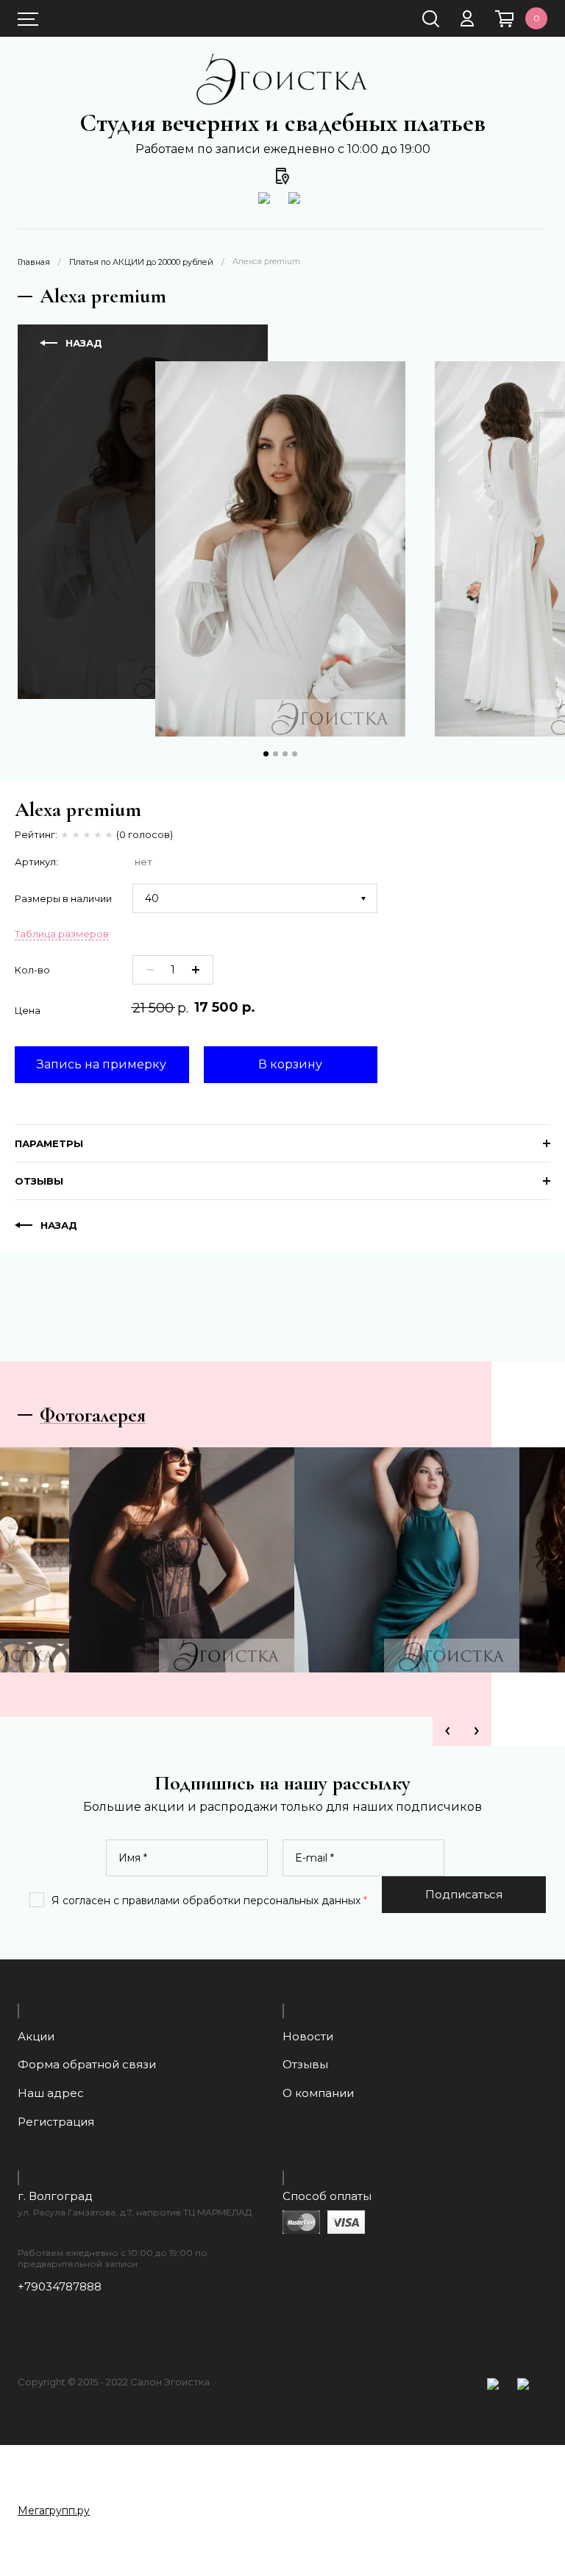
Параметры (49, 1143)
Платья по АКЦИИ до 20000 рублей (141, 262)
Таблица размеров (62, 934)
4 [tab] (295, 754)
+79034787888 (60, 2287)
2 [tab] (276, 754)
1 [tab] (266, 754)
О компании (318, 2093)
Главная (34, 262)
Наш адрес (51, 2093)
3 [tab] (285, 754)
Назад (59, 1225)
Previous (447, 1731)
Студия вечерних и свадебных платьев (282, 123)
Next (477, 1731)
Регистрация (56, 2122)
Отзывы (305, 2064)
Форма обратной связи (87, 2064)
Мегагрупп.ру (54, 2511)
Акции (36, 2036)
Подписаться (464, 1894)
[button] (530, 2473)
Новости (308, 2036)
